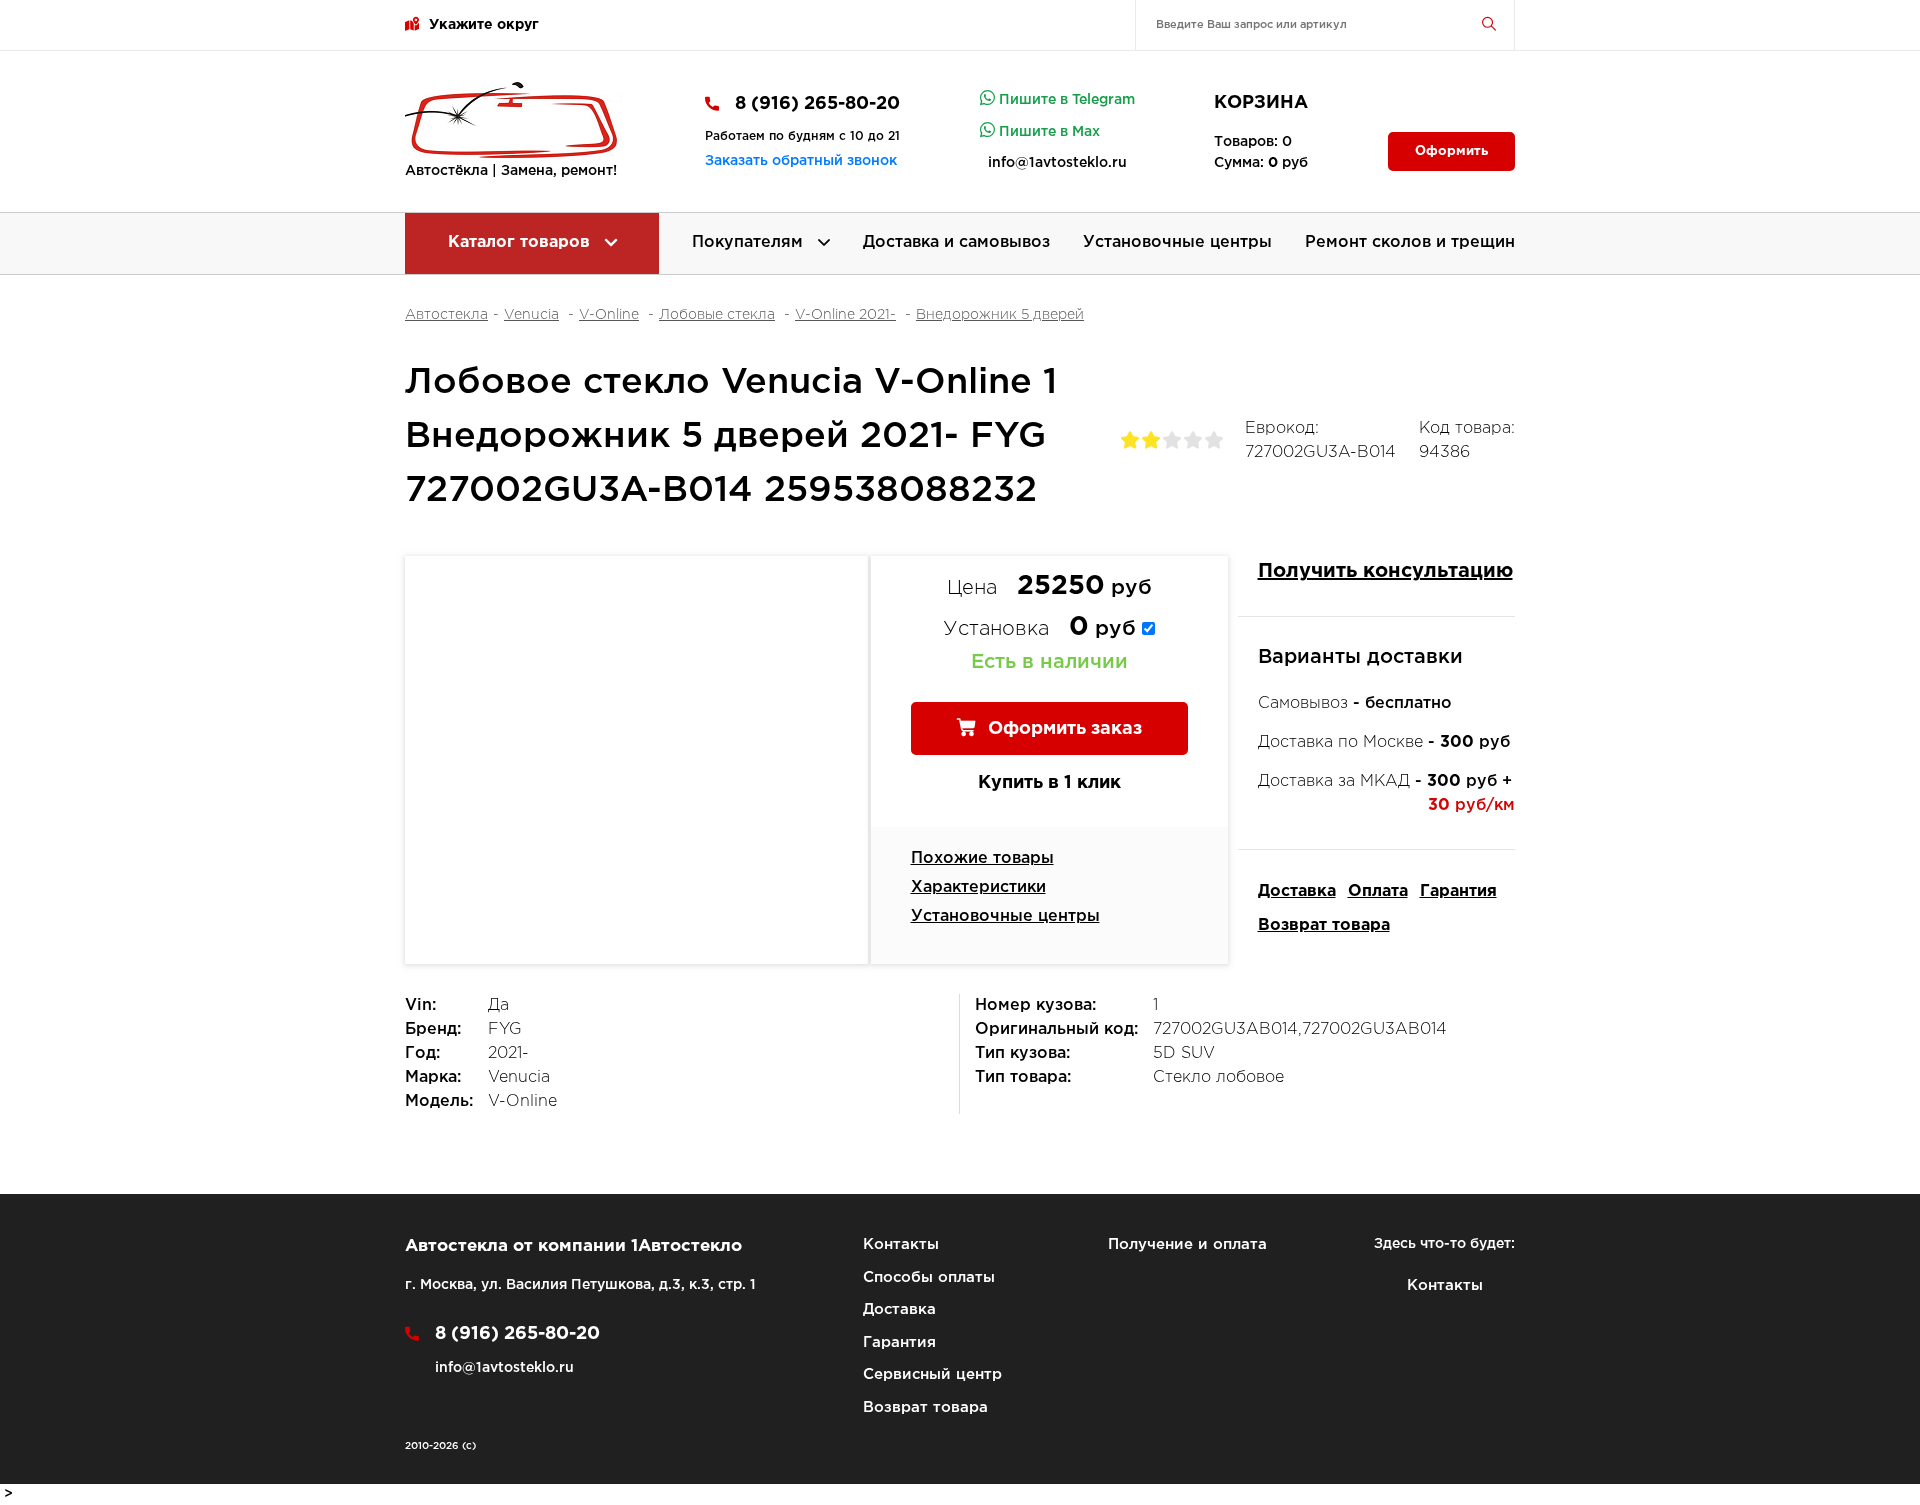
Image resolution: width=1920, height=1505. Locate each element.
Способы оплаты (929, 1277)
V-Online (609, 315)
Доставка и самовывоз (956, 242)
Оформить (1451, 151)
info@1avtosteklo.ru (1057, 163)
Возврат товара (1324, 925)
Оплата (1378, 891)
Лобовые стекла (717, 315)
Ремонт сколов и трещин (1410, 242)
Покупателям (750, 242)
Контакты (901, 1244)
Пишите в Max (1047, 132)
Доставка (1297, 891)
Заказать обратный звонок (801, 161)
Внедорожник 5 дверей (1000, 315)
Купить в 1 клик (1049, 783)
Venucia (531, 315)
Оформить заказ (1062, 729)
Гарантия (1458, 891)
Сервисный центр (932, 1374)
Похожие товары (982, 858)
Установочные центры (1177, 242)
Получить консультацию (1385, 571)
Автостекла (446, 315)
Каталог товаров (521, 242)
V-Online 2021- (845, 315)
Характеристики (978, 887)
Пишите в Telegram (1065, 100)
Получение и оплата (1187, 1244)
